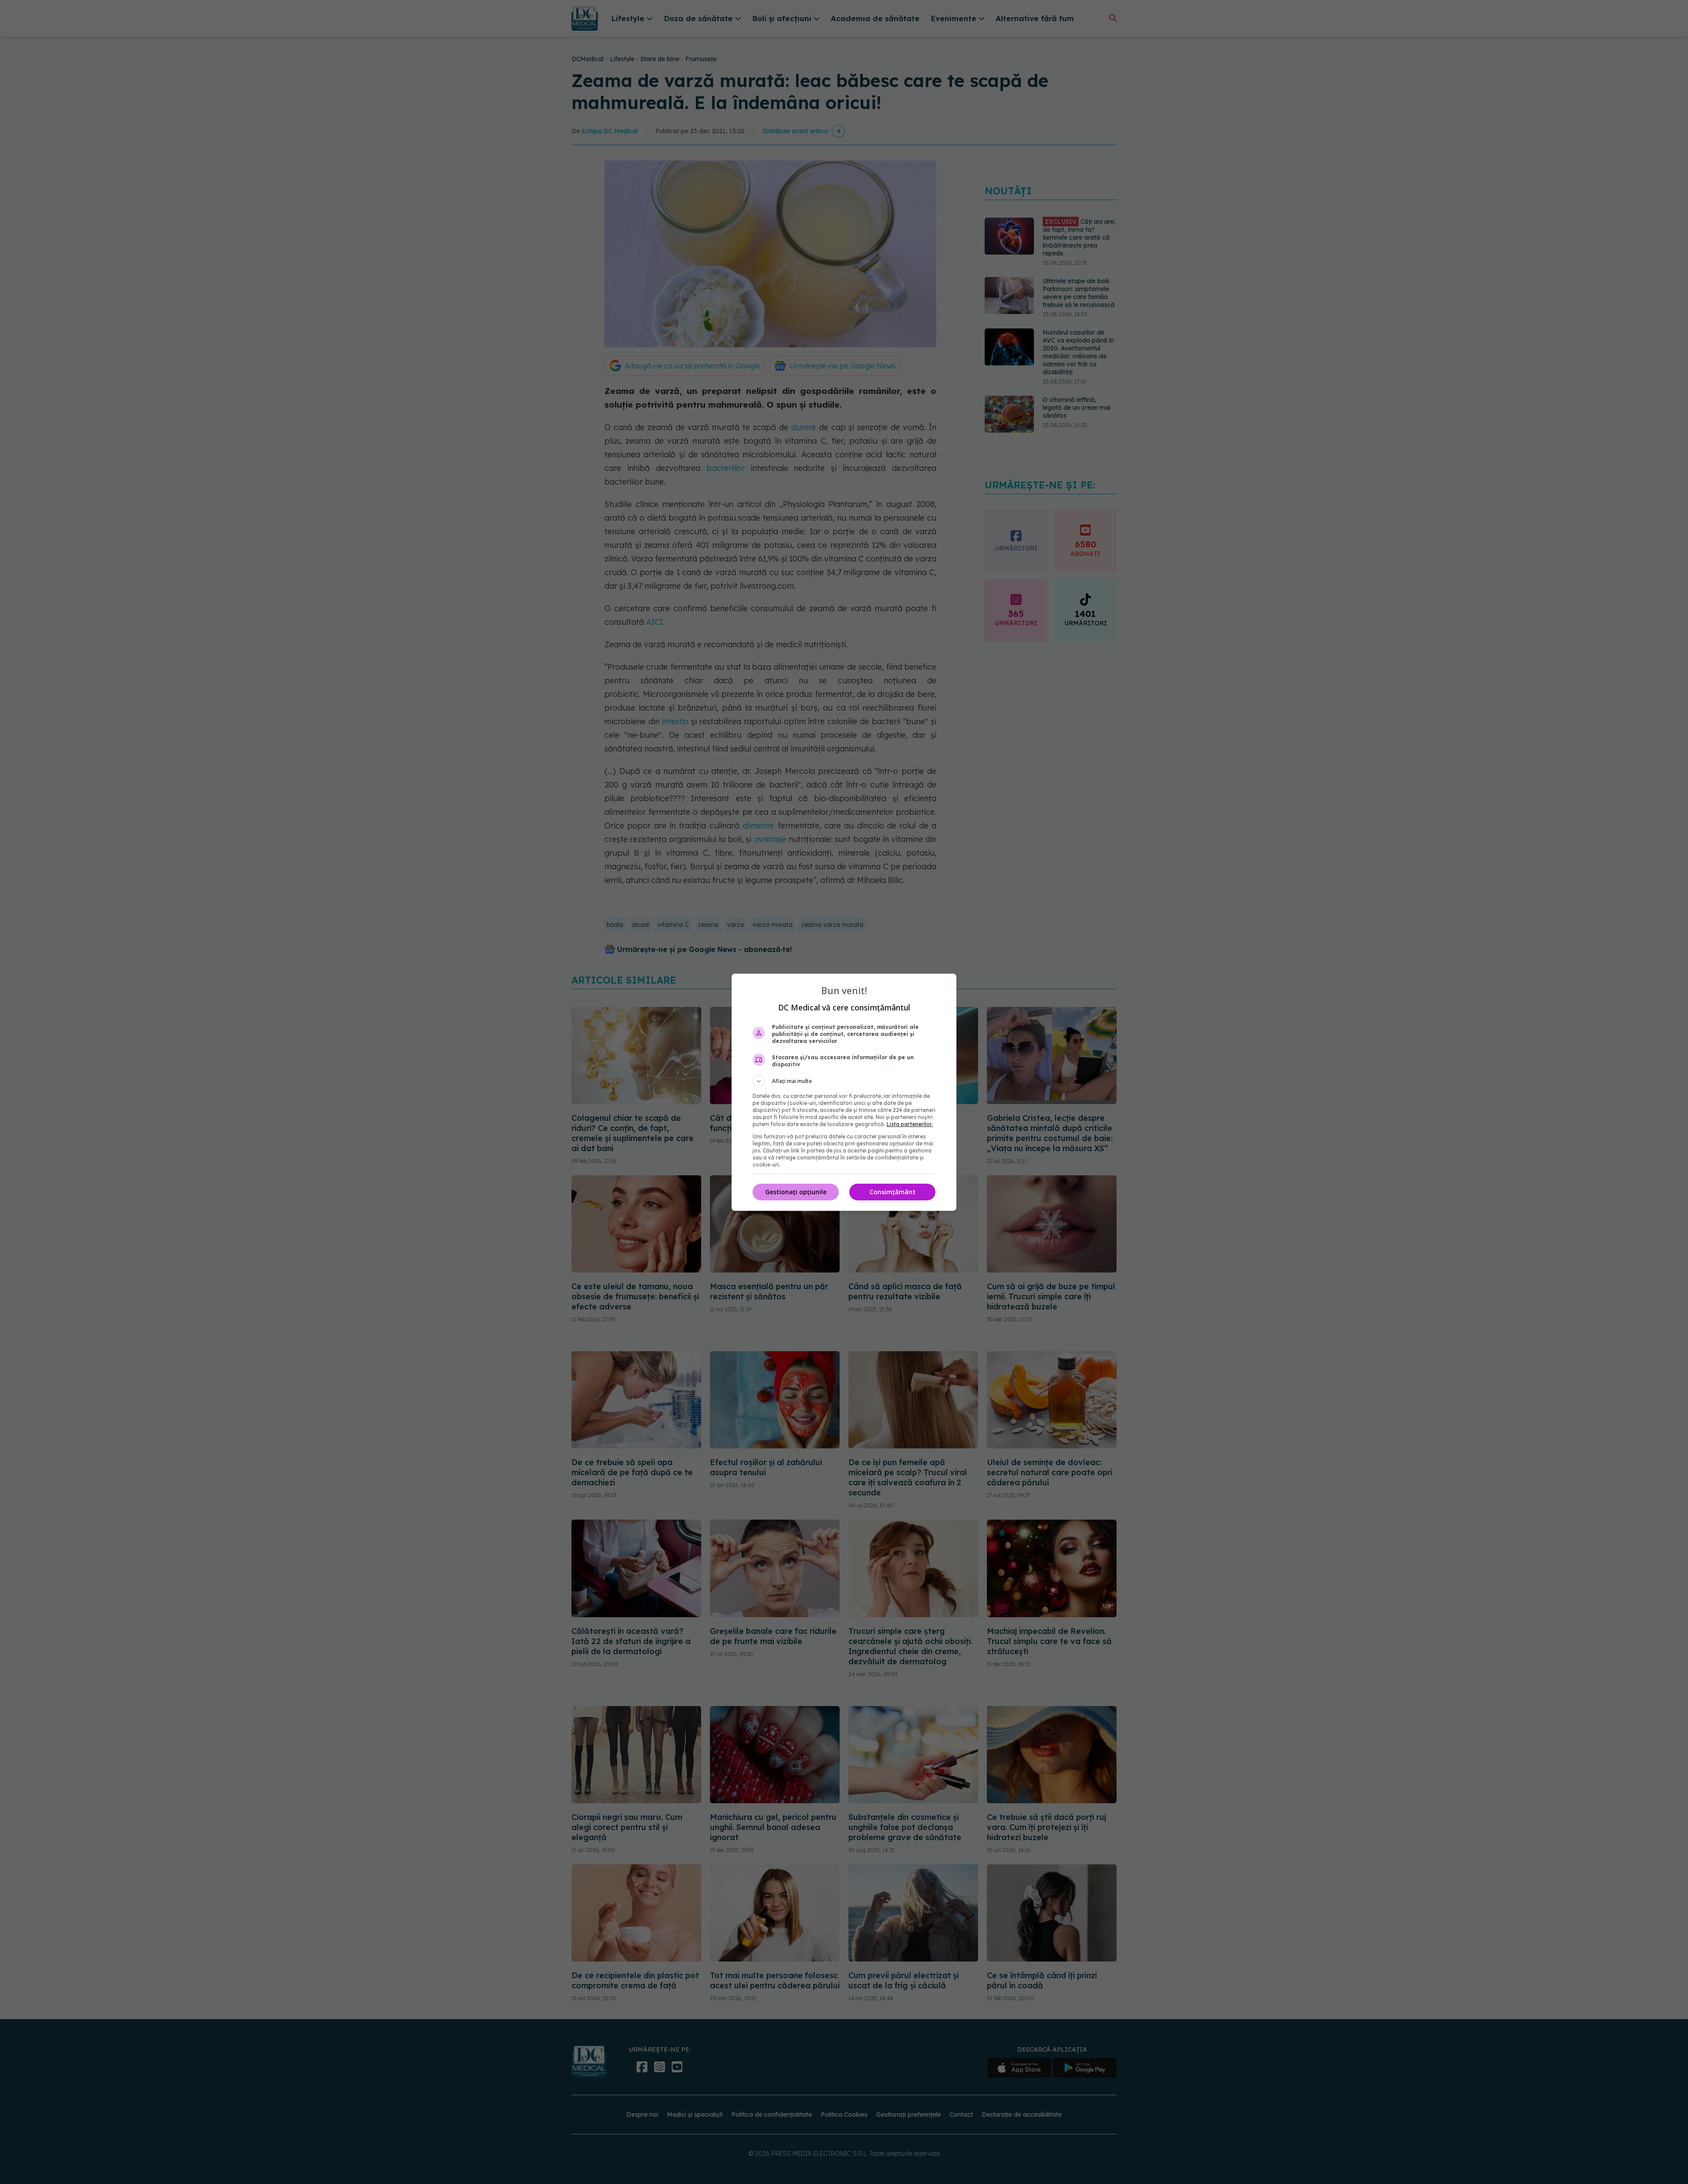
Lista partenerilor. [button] (910, 1124)
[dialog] (844, 1092)
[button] (844, 1081)
